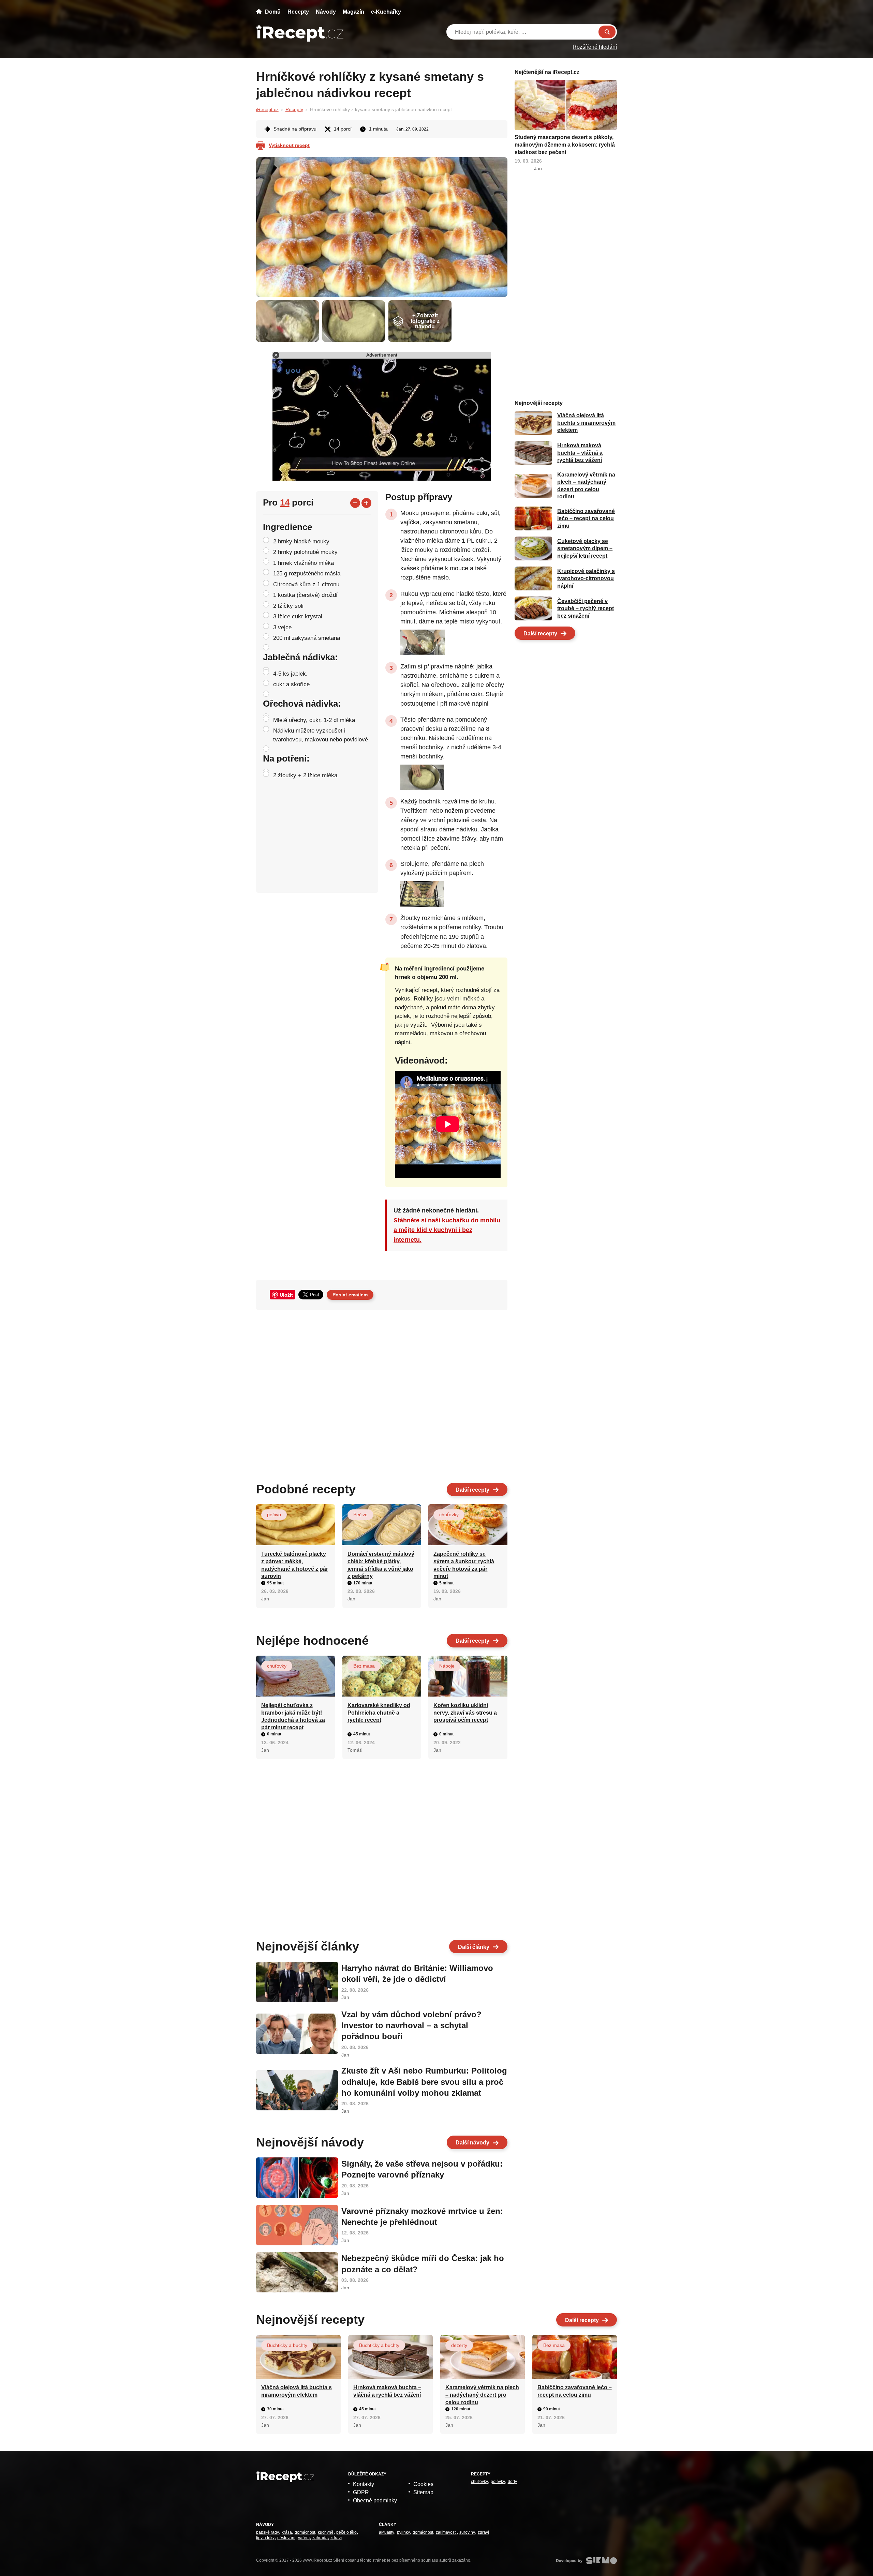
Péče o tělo (346, 2532)
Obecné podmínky (375, 2500)
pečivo (274, 1515)
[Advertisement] (382, 1394)
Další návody (472, 2143)
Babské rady (268, 2532)
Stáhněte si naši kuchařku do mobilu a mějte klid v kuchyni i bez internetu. (447, 1230)
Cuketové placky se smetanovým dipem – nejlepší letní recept (585, 548)
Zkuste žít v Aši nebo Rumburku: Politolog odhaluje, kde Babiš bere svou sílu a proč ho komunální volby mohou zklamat (424, 2082)
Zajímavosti (446, 2532)
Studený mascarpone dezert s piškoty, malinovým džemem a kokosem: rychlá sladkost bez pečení (565, 145)
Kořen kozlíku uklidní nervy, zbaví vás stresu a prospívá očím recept (465, 1713)
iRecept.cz (267, 109)
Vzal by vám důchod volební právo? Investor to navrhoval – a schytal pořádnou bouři (411, 2025)
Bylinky (403, 2532)
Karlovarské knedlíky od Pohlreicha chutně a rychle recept (379, 1713)
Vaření (304, 2538)
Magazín (353, 12)
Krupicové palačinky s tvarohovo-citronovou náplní (586, 578)
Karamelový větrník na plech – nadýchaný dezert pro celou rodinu (482, 2395)
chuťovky (449, 1515)
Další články (474, 1947)
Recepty (298, 12)
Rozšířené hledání (595, 47)
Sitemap (423, 2492)
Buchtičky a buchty (287, 2345)
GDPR (361, 2492)
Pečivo (360, 1515)
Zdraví (336, 2538)
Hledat (607, 32)
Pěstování (286, 2538)
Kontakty (364, 2484)
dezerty (459, 2345)
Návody (326, 12)
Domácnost (305, 2532)
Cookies (423, 2484)
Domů (273, 12)
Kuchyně (326, 2532)
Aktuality (387, 2532)
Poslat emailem (350, 1295)
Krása (287, 2532)
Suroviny (467, 2532)
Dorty (512, 2482)
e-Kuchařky (386, 12)
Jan (400, 129)
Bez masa (364, 1666)
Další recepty (472, 1490)
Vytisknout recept (289, 145)
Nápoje (447, 1666)
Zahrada (320, 2538)
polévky (498, 2482)
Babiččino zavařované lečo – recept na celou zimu (586, 518)
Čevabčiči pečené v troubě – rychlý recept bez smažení (586, 608)
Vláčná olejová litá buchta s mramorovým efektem (586, 423)
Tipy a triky (265, 2538)
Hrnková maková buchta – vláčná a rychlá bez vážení (580, 453)
